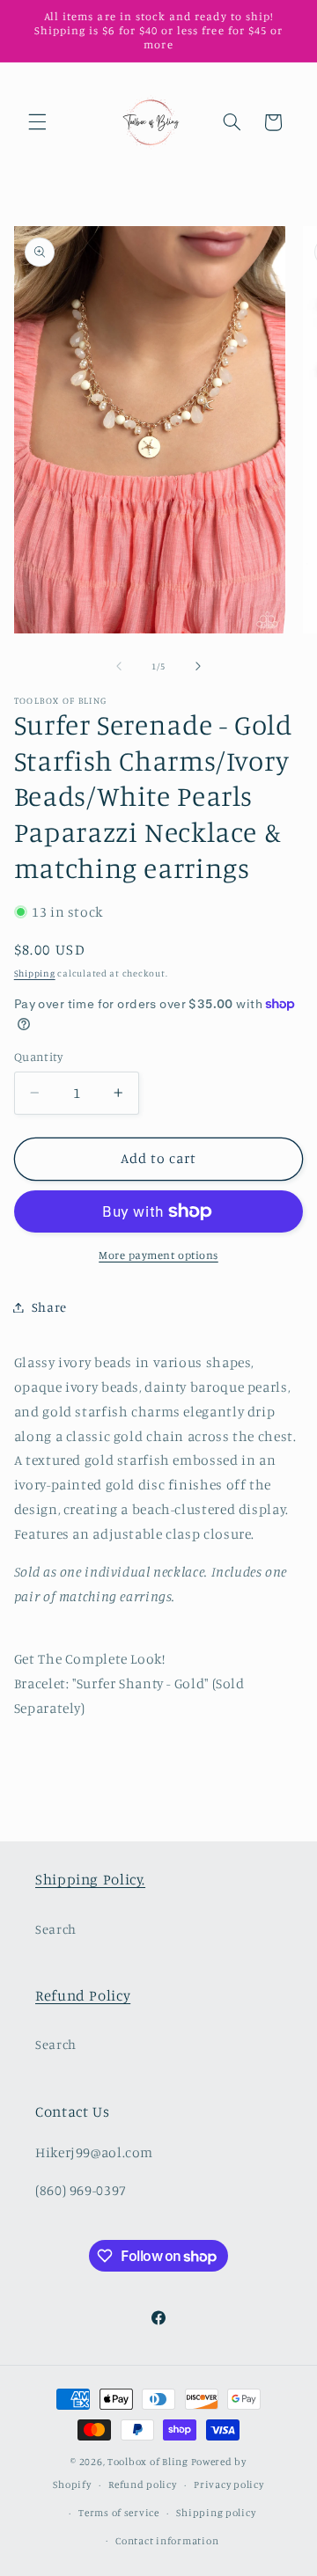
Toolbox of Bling (148, 2462)
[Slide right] (198, 667)
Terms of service (119, 2513)
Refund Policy (83, 1995)
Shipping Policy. (90, 1879)
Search (56, 1929)
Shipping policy (216, 2513)
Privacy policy (229, 2485)
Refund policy (143, 2485)
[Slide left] (119, 667)
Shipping (35, 973)
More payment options (158, 1255)
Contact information (167, 2541)
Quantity (38, 1057)
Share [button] (49, 1307)
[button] (37, 122)
